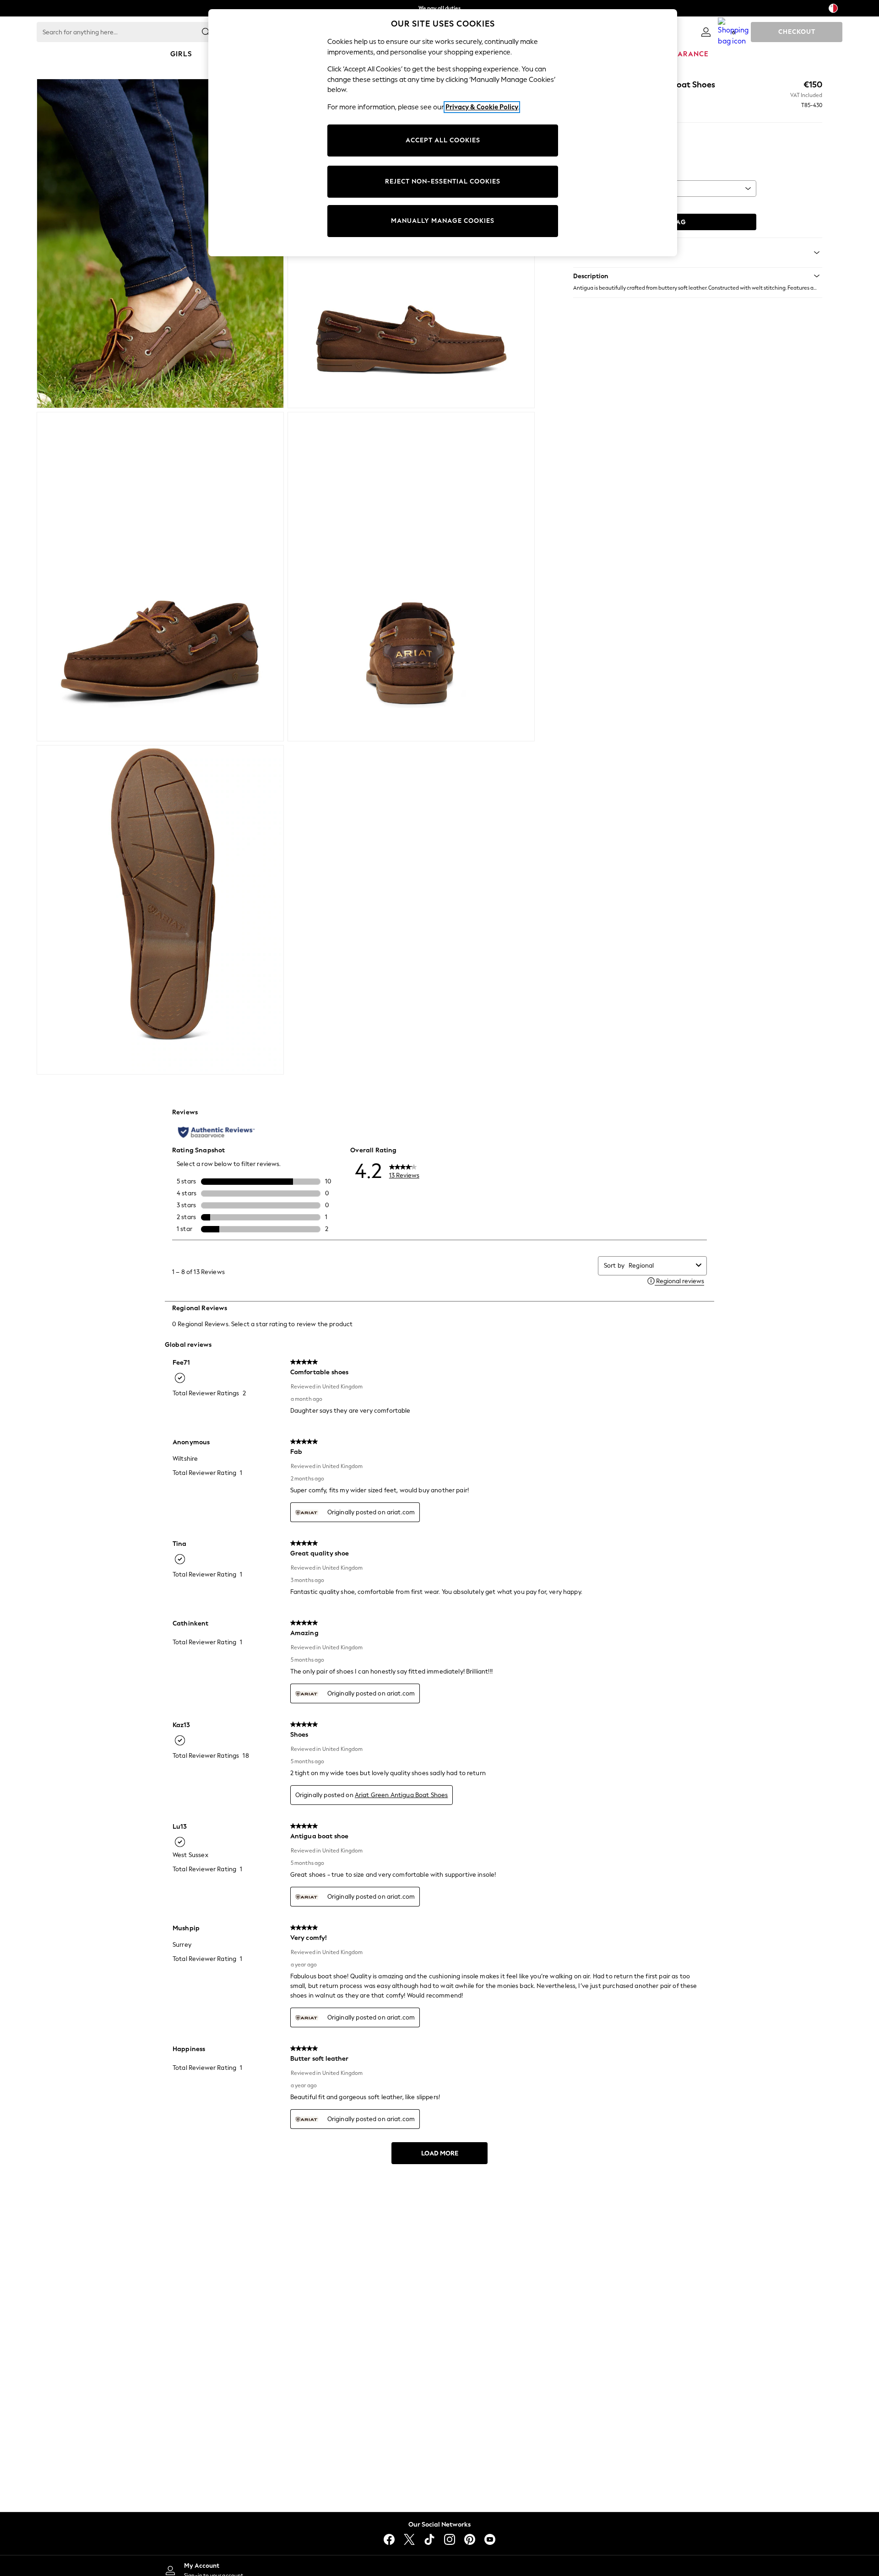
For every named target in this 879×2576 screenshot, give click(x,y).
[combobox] (660, 1266)
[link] (706, 32)
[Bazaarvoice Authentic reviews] (216, 1132)
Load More (440, 2153)
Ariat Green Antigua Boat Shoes (402, 1795)
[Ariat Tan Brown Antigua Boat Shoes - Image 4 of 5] (411, 577)
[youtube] (490, 2539)
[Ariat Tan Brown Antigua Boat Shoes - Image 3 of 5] (160, 577)
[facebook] (389, 2539)
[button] (698, 276)
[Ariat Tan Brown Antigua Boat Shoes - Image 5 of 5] (160, 910)
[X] (409, 2539)
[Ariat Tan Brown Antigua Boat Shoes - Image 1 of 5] (160, 243)
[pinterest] (470, 2539)
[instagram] (450, 2539)
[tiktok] (429, 2539)
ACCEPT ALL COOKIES (443, 140)
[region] (443, 133)
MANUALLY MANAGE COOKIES (443, 221)
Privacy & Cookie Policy (482, 107)
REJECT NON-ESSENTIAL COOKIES (443, 181)
